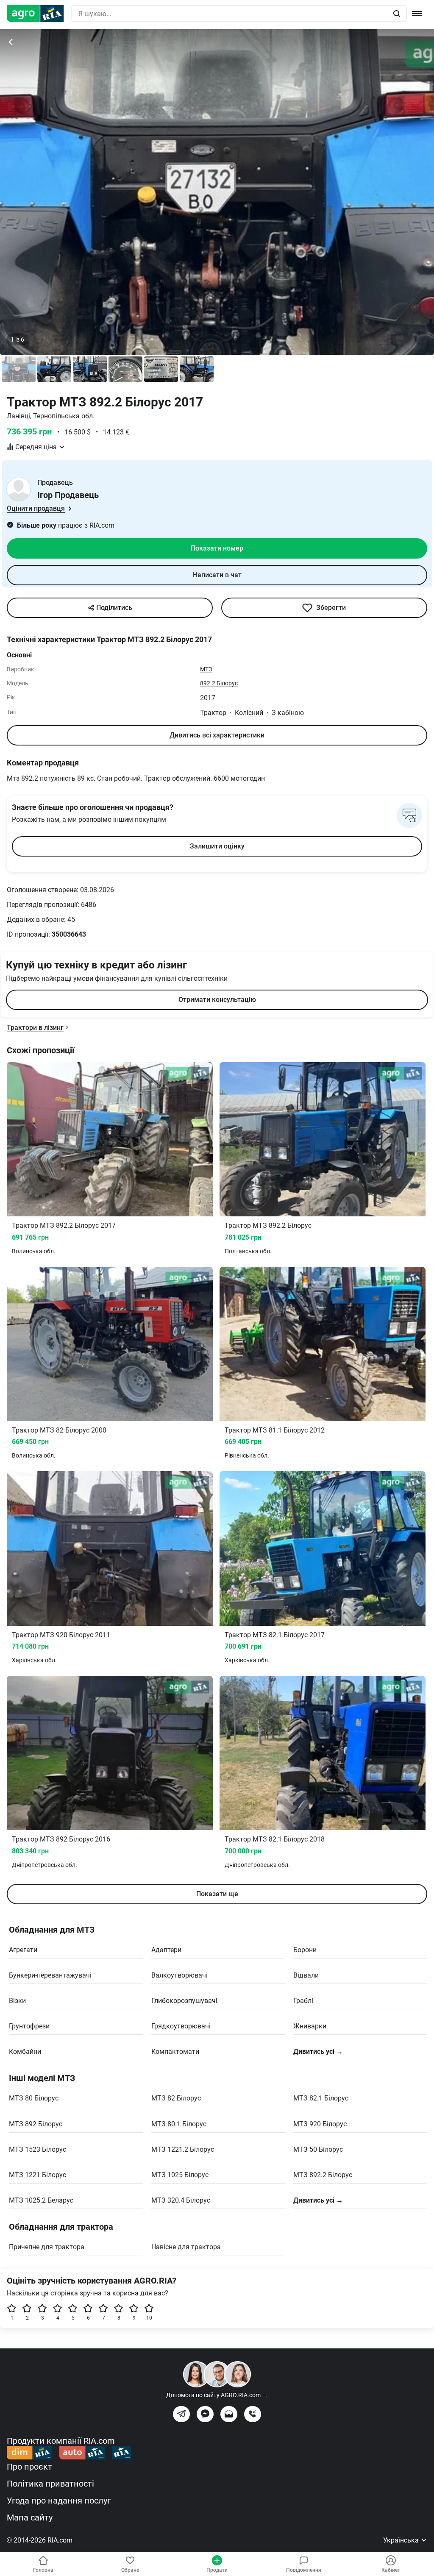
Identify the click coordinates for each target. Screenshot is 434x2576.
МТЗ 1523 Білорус (38, 2149)
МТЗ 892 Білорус (36, 2124)
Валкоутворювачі (179, 1975)
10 (149, 2318)
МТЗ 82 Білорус (176, 2098)
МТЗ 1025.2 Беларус (41, 2200)
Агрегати (23, 1950)
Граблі (303, 2001)
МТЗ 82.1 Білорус (321, 2098)
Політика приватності (50, 2484)
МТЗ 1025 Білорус (180, 2175)
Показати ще (217, 1894)
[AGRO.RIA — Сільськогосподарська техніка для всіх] (39, 14)
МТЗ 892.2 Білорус (323, 2175)
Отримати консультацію (217, 1000)
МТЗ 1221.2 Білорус (183, 2149)
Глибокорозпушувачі (184, 2001)
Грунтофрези (29, 2026)
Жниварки (310, 2026)
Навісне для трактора (186, 2247)
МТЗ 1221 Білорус (38, 2175)
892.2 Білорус (219, 683)
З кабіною (288, 713)
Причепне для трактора (47, 2247)
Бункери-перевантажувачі (50, 1975)
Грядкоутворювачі (181, 2026)
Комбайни (25, 2052)
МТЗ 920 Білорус (320, 2124)
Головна (43, 2570)
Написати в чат (217, 575)
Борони (305, 1950)
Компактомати (175, 2052)
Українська (402, 2540)
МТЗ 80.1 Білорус (179, 2124)
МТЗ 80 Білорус (34, 2098)
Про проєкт (29, 2467)
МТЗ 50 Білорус (318, 2149)
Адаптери (166, 1950)
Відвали (306, 1975)
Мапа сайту (30, 2518)
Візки (17, 2001)
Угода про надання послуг (59, 2501)
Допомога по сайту (217, 2395)
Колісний (249, 713)
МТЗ (206, 669)
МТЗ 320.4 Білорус (181, 2200)
